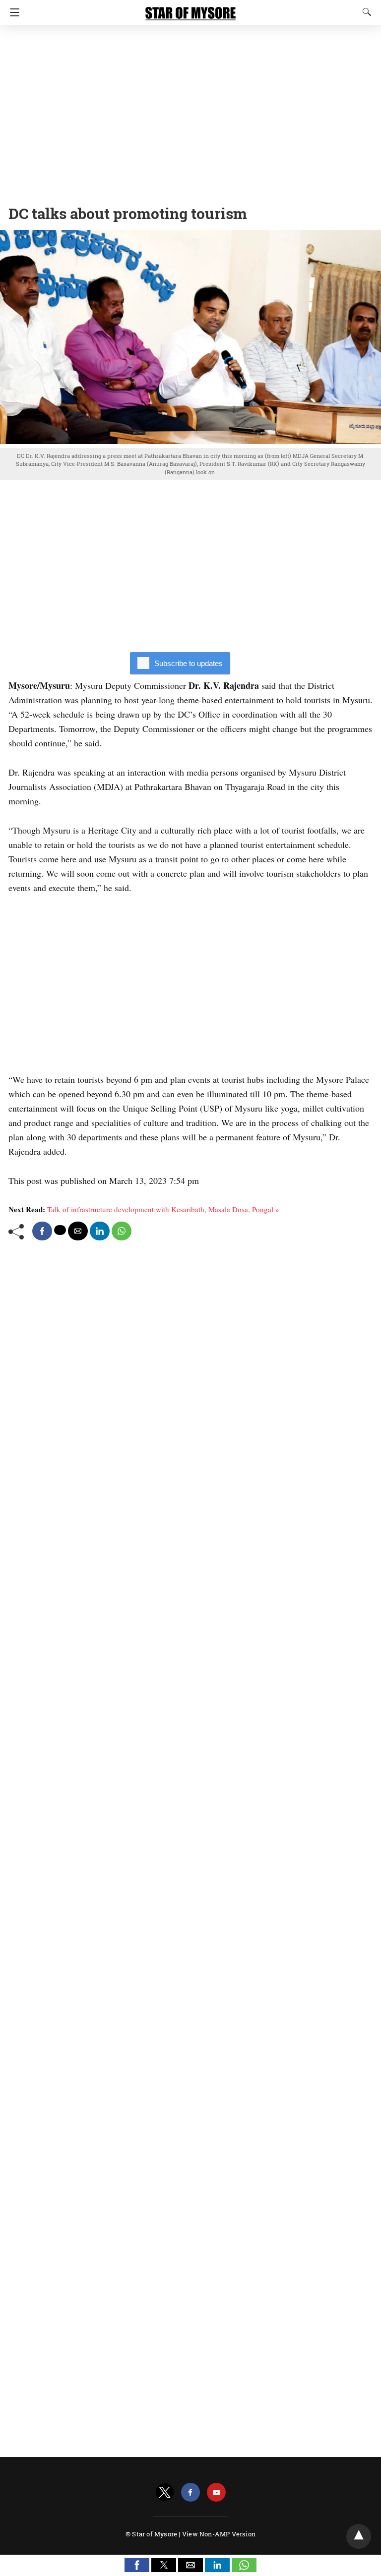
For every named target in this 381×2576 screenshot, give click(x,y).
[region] (190, 112)
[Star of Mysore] (190, 9)
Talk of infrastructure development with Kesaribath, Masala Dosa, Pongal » (163, 1209)
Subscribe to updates (189, 663)
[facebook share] (42, 1231)
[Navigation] (12, 12)
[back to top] (359, 2536)
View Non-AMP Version (219, 2534)
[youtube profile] (216, 2492)
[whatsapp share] (122, 1231)
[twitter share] (60, 1230)
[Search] (365, 12)
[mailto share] (78, 1231)
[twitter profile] (165, 2492)
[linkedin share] (100, 1231)
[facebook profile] (190, 2492)
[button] (137, 2565)
